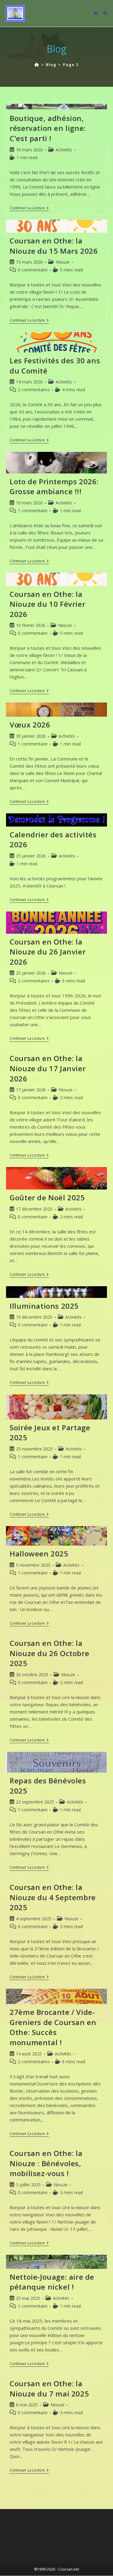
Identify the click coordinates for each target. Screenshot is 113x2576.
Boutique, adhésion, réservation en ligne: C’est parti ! (48, 128)
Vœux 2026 (30, 725)
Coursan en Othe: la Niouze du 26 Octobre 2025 (49, 1653)
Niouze (63, 262)
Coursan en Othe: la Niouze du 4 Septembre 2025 (53, 1897)
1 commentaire (33, 511)
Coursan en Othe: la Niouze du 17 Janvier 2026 (48, 1068)
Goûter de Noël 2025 (47, 1197)
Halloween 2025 (39, 1554)
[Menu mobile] (96, 13)
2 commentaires (34, 390)
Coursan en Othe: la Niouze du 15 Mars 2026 (54, 246)
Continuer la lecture (29, 209)
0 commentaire (33, 270)
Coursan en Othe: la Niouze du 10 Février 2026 (47, 604)
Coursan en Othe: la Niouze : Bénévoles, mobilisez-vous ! (46, 2163)
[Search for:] (103, 13)
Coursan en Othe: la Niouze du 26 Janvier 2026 (48, 952)
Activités (64, 150)
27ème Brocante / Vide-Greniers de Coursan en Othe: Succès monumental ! (53, 2027)
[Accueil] (37, 65)
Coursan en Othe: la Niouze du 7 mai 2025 (49, 2389)
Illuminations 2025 (44, 1306)
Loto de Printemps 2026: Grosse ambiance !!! (54, 487)
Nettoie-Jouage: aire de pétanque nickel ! (52, 2282)
